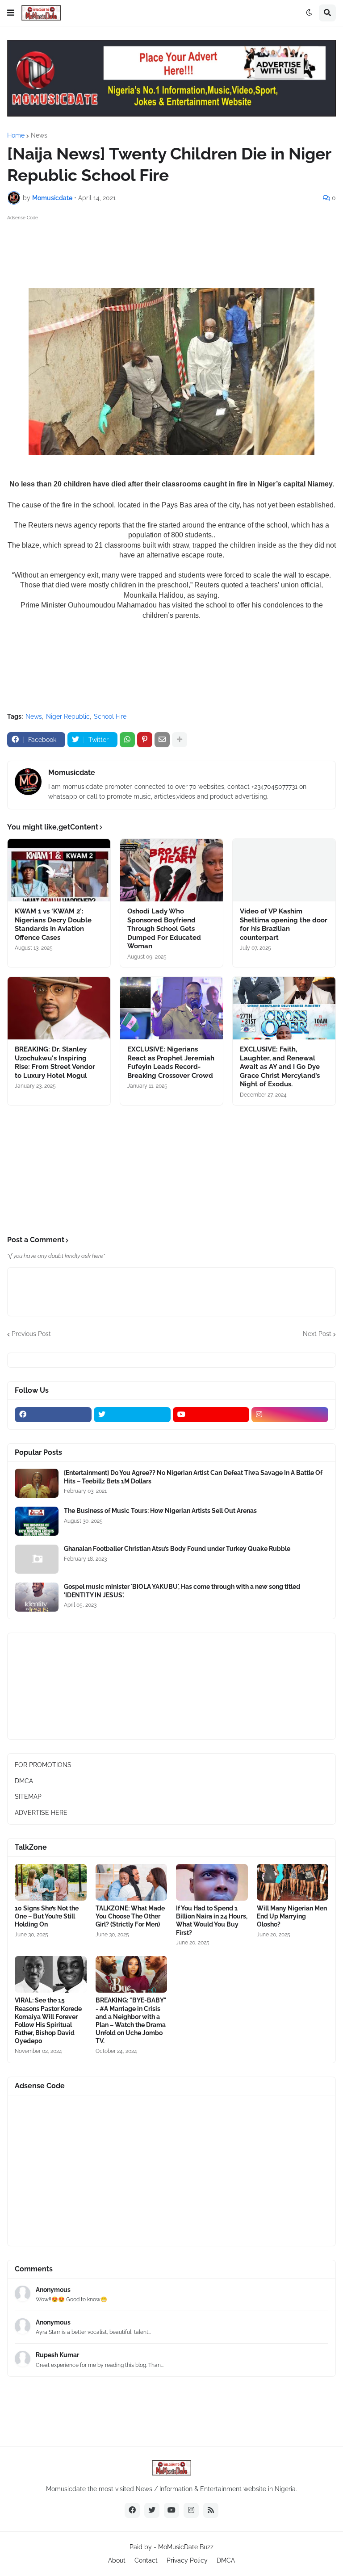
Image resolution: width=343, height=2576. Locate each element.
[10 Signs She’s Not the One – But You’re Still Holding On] (51, 1882)
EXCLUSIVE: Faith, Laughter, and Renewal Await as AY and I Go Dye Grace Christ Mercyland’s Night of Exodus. (280, 1067)
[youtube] (211, 1415)
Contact (146, 2560)
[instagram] (290, 1415)
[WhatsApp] (127, 740)
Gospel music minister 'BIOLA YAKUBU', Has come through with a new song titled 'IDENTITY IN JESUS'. (182, 1591)
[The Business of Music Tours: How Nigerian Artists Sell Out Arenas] (37, 1521)
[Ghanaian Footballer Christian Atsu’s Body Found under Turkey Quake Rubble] (37, 1559)
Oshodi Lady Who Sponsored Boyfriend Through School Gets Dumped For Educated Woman (164, 929)
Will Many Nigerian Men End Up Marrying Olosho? (292, 1916)
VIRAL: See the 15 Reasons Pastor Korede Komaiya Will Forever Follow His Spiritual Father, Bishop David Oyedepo (48, 2021)
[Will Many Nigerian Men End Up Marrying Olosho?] (293, 1882)
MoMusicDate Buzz (186, 2547)
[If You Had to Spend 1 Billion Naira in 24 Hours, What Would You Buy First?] (212, 1882)
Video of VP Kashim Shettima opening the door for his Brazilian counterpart (284, 924)
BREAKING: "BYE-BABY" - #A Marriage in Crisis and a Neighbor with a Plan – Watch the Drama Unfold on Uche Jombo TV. (131, 2021)
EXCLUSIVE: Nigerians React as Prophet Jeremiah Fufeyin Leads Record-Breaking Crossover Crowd (171, 1062)
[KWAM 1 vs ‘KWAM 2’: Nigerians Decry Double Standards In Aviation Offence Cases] (59, 870)
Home (16, 135)
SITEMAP (28, 1797)
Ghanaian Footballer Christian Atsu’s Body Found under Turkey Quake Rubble (177, 1549)
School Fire (110, 716)
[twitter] (132, 1415)
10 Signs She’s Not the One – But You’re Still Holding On (47, 1916)
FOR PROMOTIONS (43, 1765)
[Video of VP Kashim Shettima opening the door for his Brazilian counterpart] (284, 870)
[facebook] (53, 1415)
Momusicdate (72, 773)
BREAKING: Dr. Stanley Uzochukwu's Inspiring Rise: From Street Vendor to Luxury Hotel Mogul (55, 1062)
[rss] (211, 2510)
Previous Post (31, 1334)
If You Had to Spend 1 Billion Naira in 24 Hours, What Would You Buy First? (212, 1920)
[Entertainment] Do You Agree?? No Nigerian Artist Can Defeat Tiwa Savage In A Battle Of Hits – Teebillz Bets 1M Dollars (193, 1477)
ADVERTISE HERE (41, 1813)
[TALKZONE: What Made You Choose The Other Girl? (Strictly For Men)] (132, 1882)
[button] (11, 13)
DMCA (24, 1781)
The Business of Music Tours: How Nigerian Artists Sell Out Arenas (160, 1511)
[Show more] (180, 740)
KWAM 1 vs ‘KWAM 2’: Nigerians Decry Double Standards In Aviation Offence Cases (53, 924)
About (117, 2560)
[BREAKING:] (132, 1974)
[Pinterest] (145, 740)
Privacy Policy (187, 2560)
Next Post (317, 1334)
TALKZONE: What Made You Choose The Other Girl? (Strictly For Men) (130, 1916)
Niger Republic (68, 716)
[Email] (162, 740)
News (39, 135)
